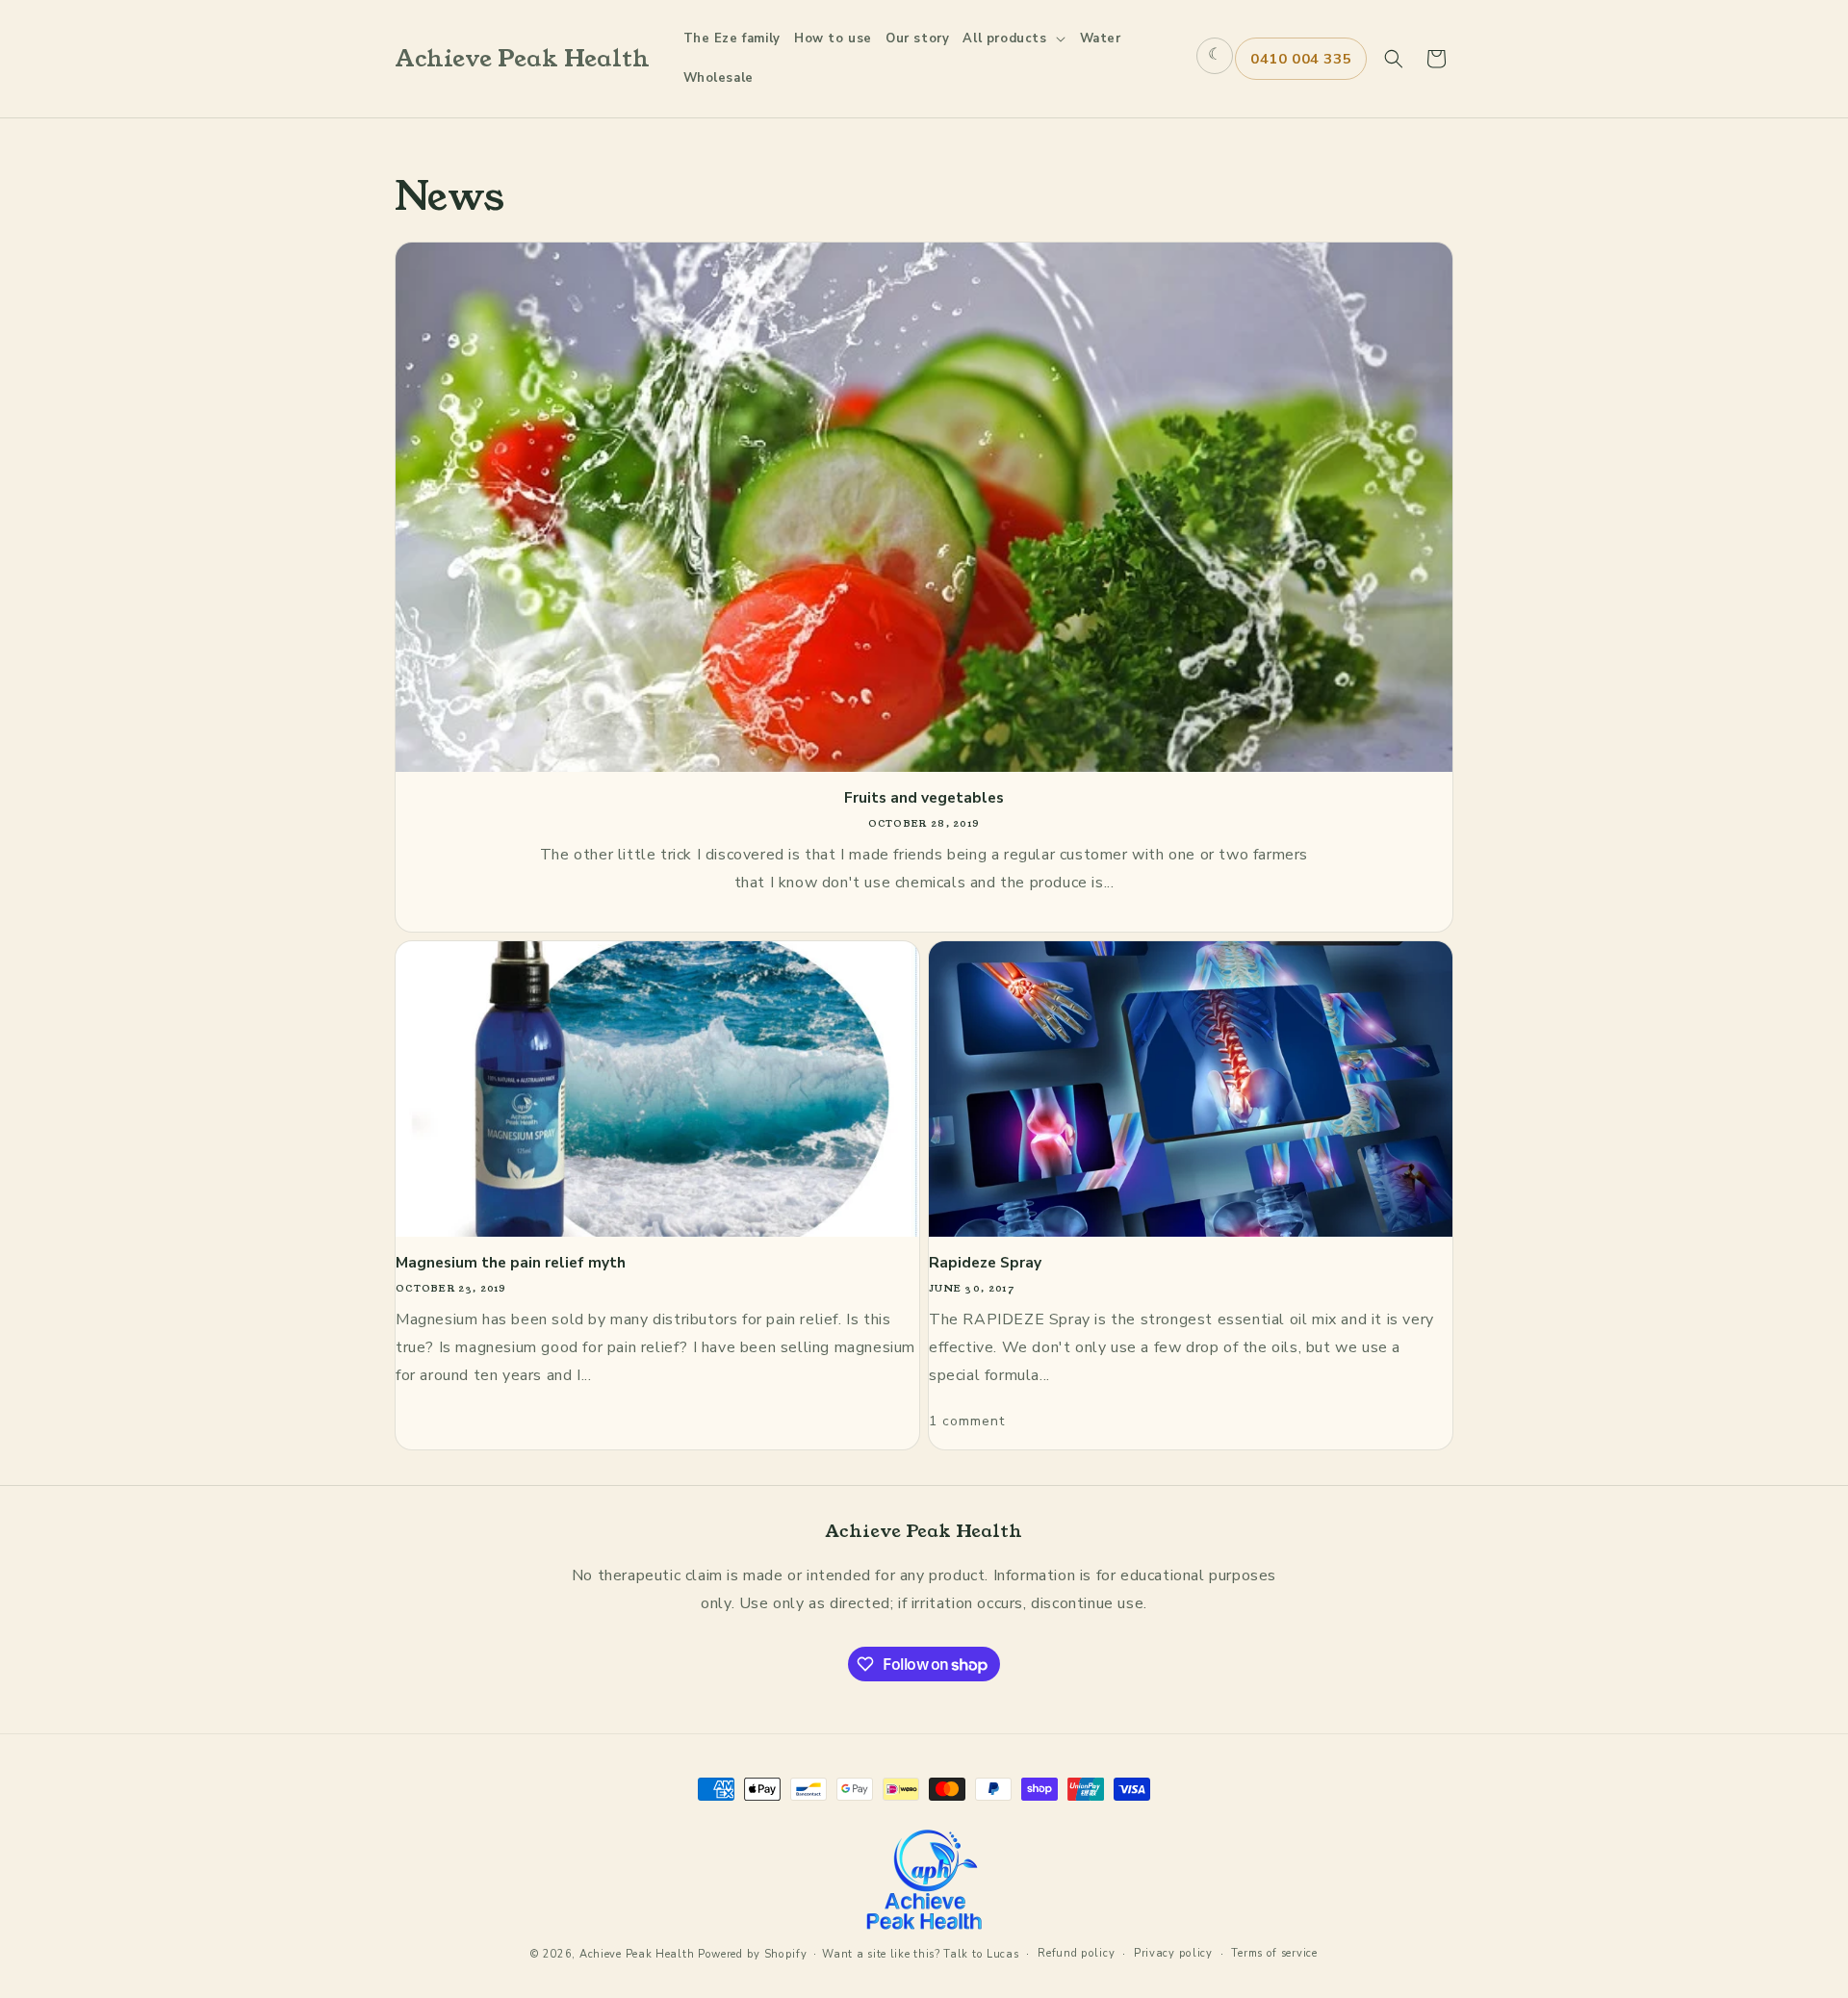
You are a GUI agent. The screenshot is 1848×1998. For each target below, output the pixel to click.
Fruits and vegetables (924, 798)
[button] (1014, 39)
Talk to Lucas (981, 1954)
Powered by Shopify (753, 1954)
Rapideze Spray (985, 1263)
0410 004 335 (1301, 59)
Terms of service (1274, 1953)
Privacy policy (1173, 1953)
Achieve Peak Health (637, 1954)
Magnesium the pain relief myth (511, 1263)
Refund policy (1076, 1953)
